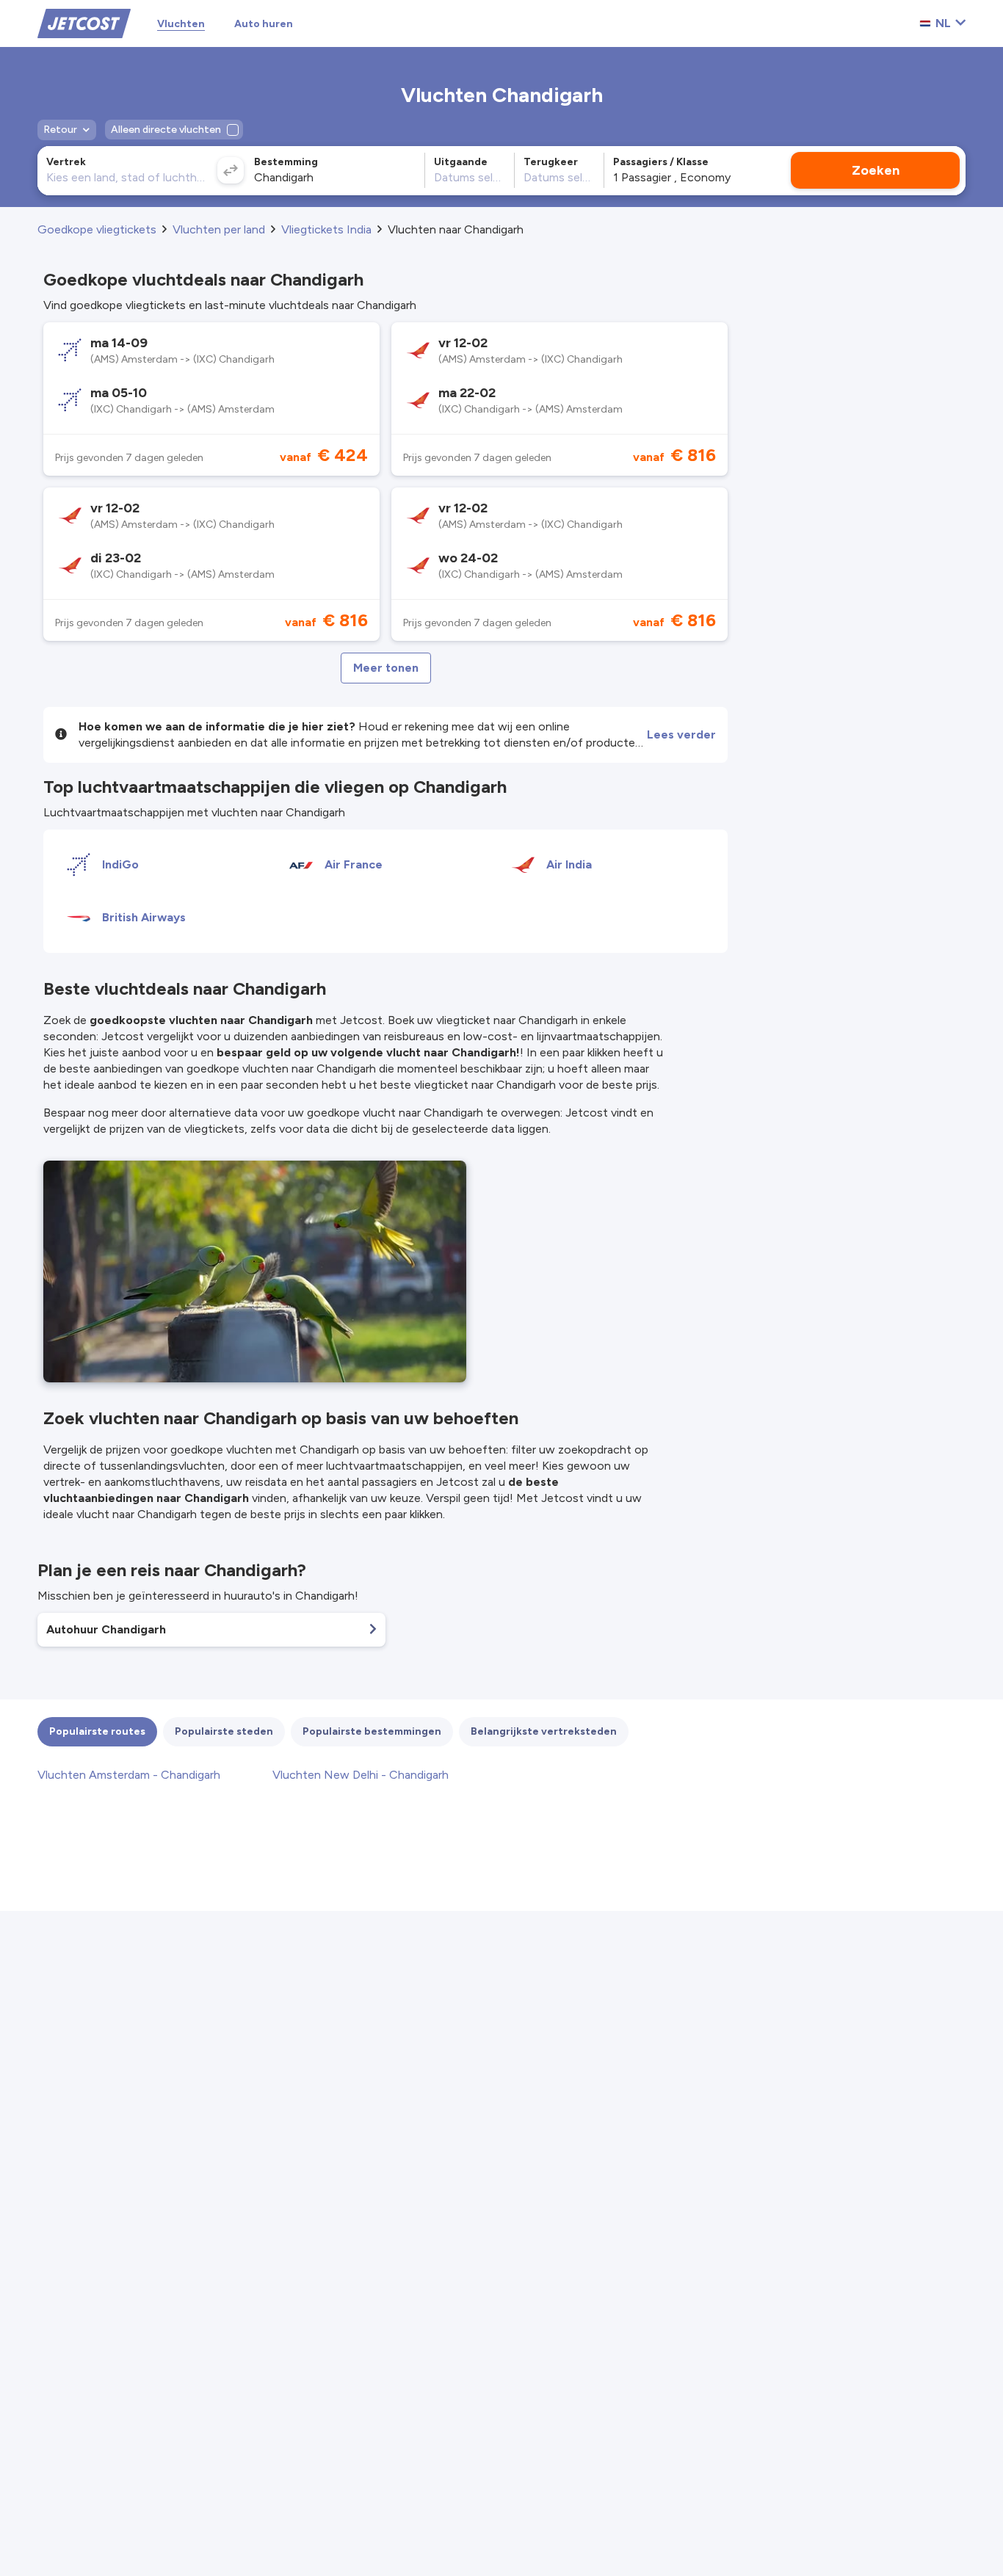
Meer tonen (386, 668)
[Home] (84, 22)
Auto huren (264, 24)
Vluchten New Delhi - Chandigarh (361, 1775)
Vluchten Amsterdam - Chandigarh (129, 1775)
